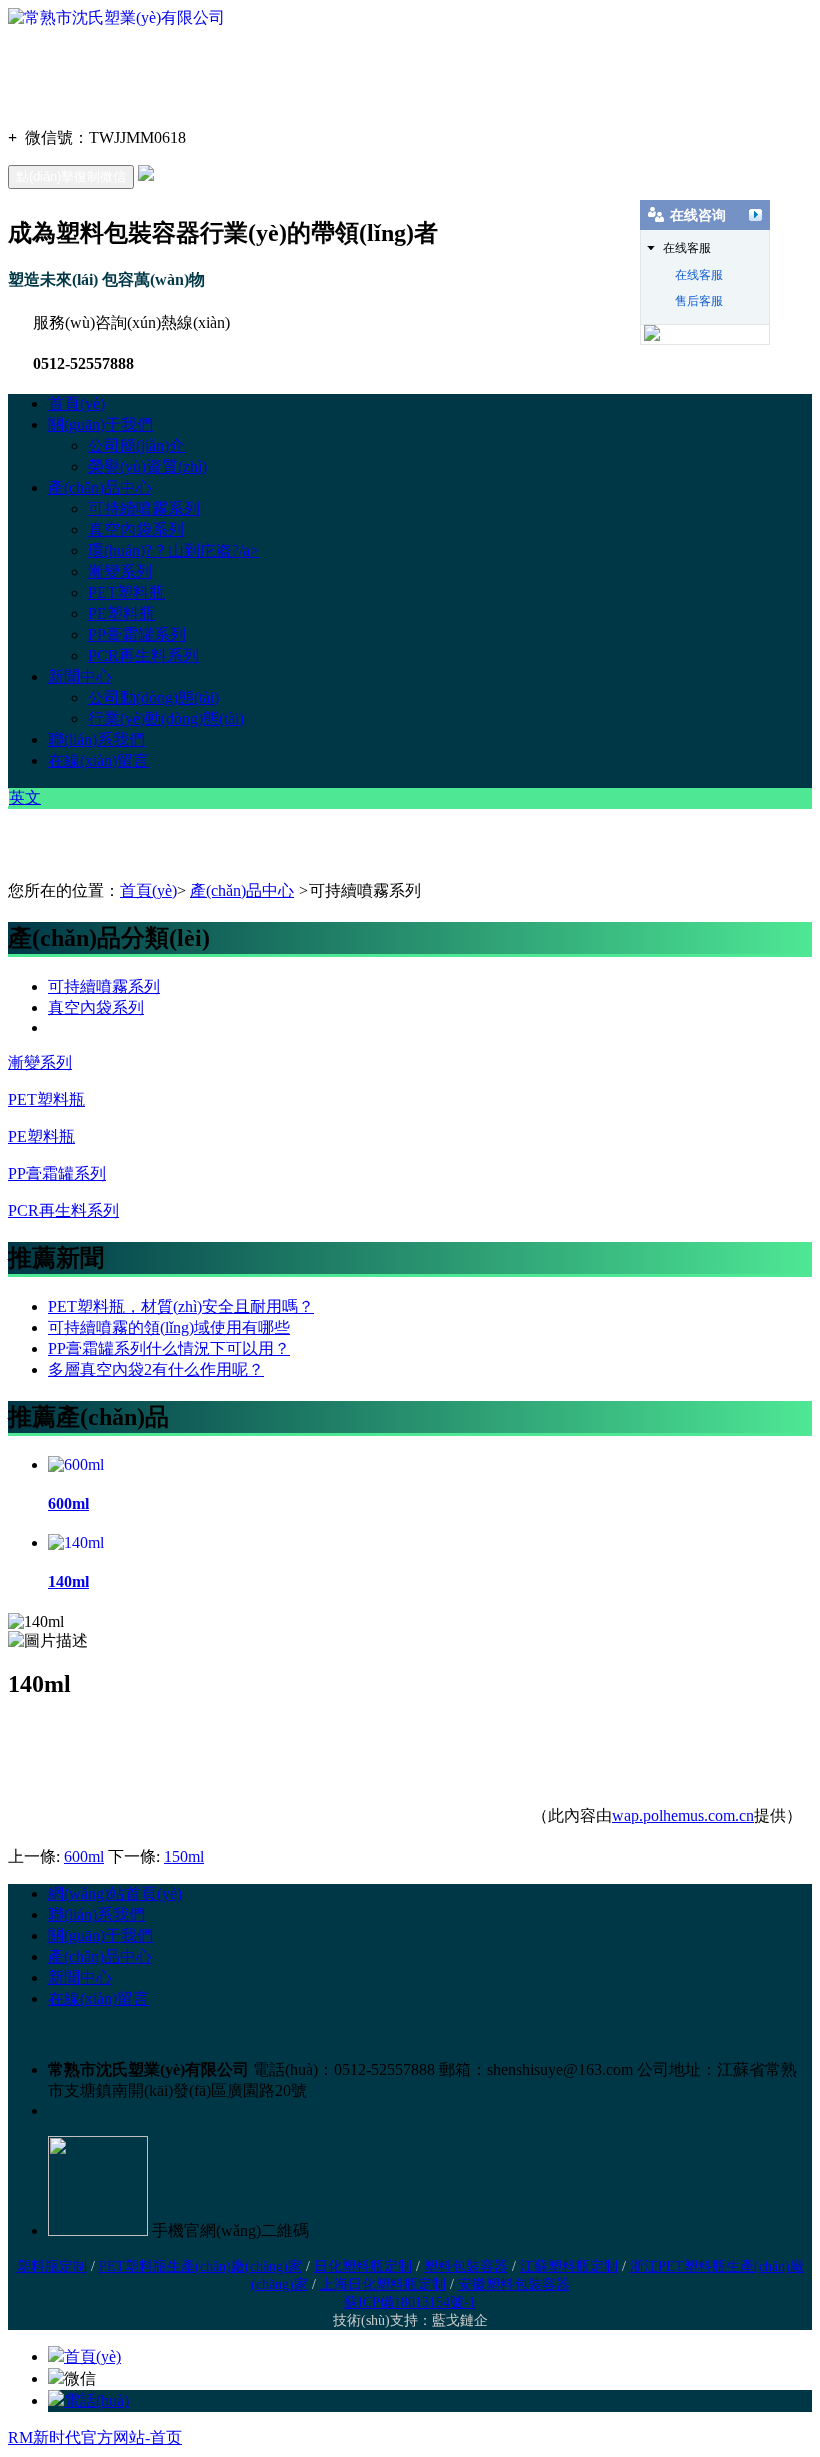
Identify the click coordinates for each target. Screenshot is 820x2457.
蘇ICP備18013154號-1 (410, 2302)
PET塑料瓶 (126, 592)
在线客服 (699, 275)
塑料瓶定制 (52, 2266)
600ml (84, 1856)
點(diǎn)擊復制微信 (71, 176)
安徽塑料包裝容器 (514, 2284)
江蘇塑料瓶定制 (569, 2266)
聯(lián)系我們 (96, 739)
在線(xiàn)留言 (98, 760)
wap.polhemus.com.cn (683, 1815)
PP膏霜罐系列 (137, 634)
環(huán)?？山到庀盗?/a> (173, 550)
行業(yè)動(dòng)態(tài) (166, 718)
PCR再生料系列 (143, 655)
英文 (25, 797)
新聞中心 (80, 676)
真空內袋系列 (136, 529)
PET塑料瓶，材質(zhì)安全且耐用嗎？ (181, 1306)
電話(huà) (96, 2400)
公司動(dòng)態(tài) (153, 697)
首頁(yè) (76, 403)
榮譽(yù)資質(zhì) (147, 466)
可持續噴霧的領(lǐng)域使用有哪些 (169, 1327)
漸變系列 (120, 571)
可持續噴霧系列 (144, 508)
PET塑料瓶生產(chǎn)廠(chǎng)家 (200, 2266)
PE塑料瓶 (121, 613)
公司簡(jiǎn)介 (136, 445)
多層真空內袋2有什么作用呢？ (156, 1369)
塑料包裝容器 (466, 2266)
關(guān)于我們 (100, 424)
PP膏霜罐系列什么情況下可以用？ (169, 1348)
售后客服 (699, 301)
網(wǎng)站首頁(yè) (115, 1893)
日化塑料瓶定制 (363, 2266)
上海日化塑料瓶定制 (383, 2284)
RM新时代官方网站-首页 (95, 2437)
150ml (184, 1856)
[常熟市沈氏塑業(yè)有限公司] (116, 17)
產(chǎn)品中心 (100, 487)
